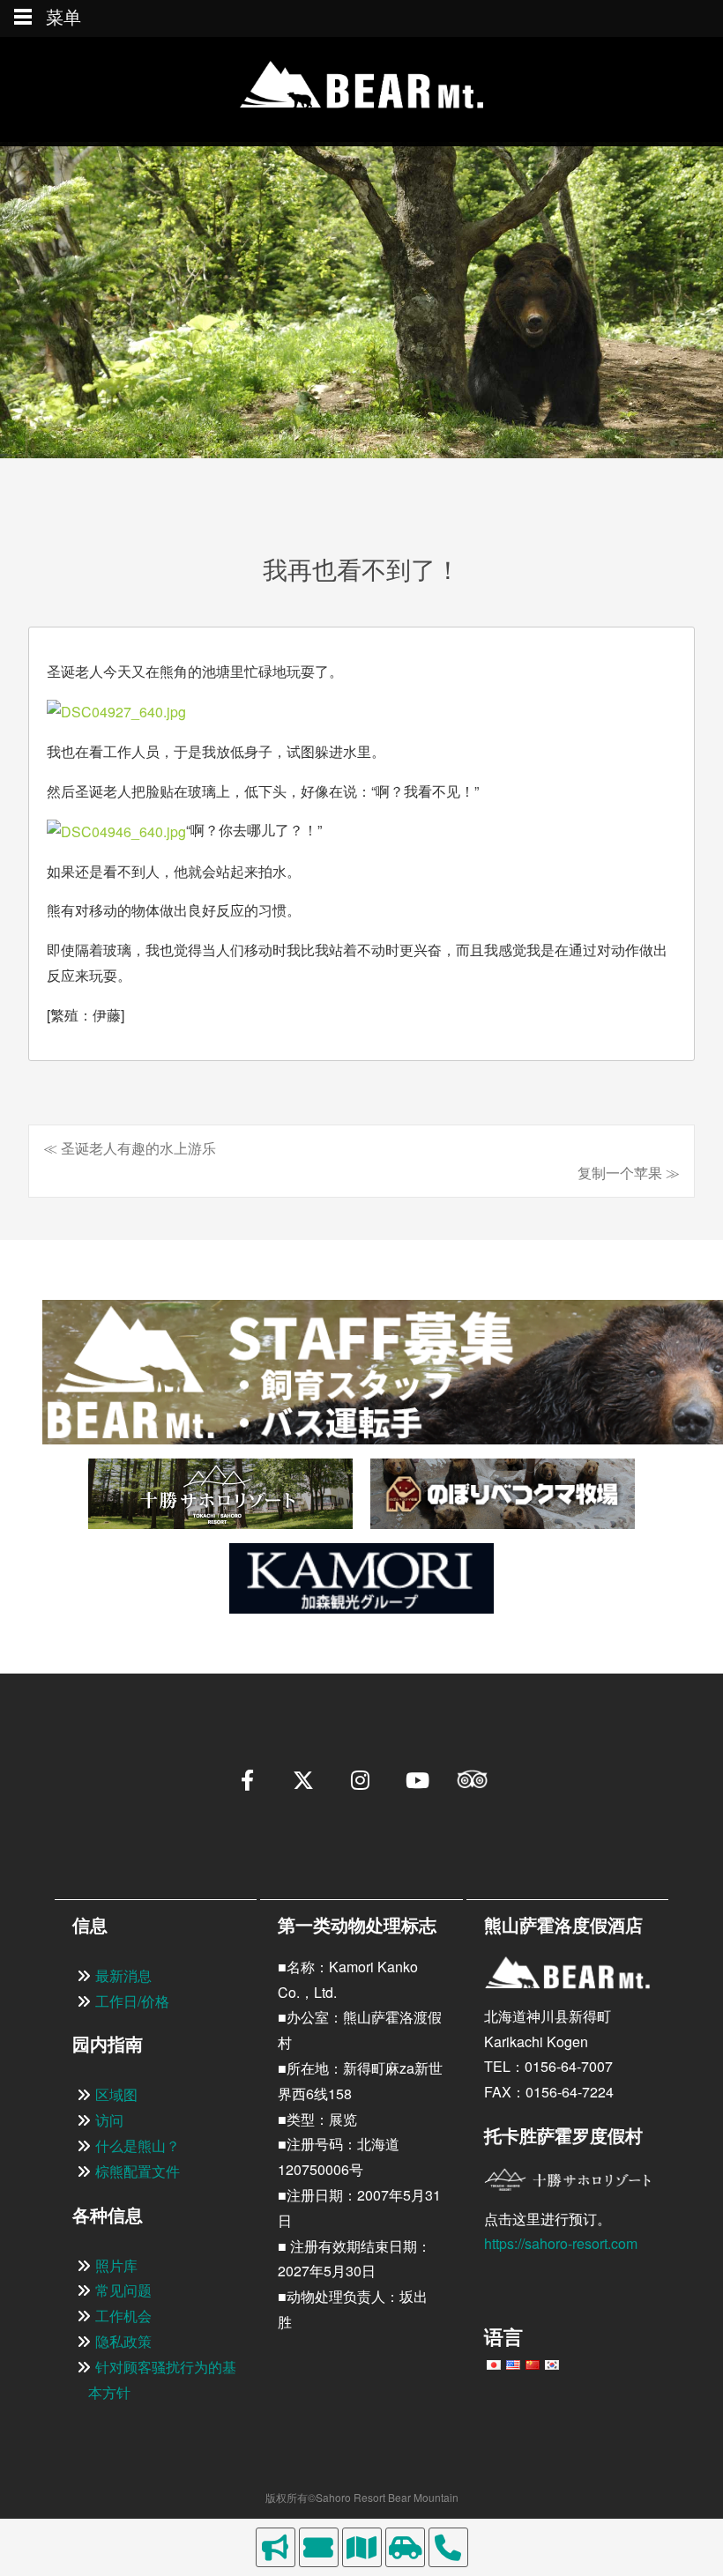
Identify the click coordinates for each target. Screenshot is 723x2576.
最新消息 (123, 1975)
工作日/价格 (132, 2001)
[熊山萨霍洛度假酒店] (361, 91)
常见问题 (123, 2290)
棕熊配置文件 (138, 2171)
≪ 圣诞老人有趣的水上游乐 (130, 1148)
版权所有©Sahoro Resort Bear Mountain (362, 2497)
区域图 (116, 2094)
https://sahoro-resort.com (561, 2243)
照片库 (116, 2265)
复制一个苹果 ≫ (629, 1173)
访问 (109, 2120)
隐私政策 (123, 2341)
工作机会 (123, 2316)
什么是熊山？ (138, 2145)
